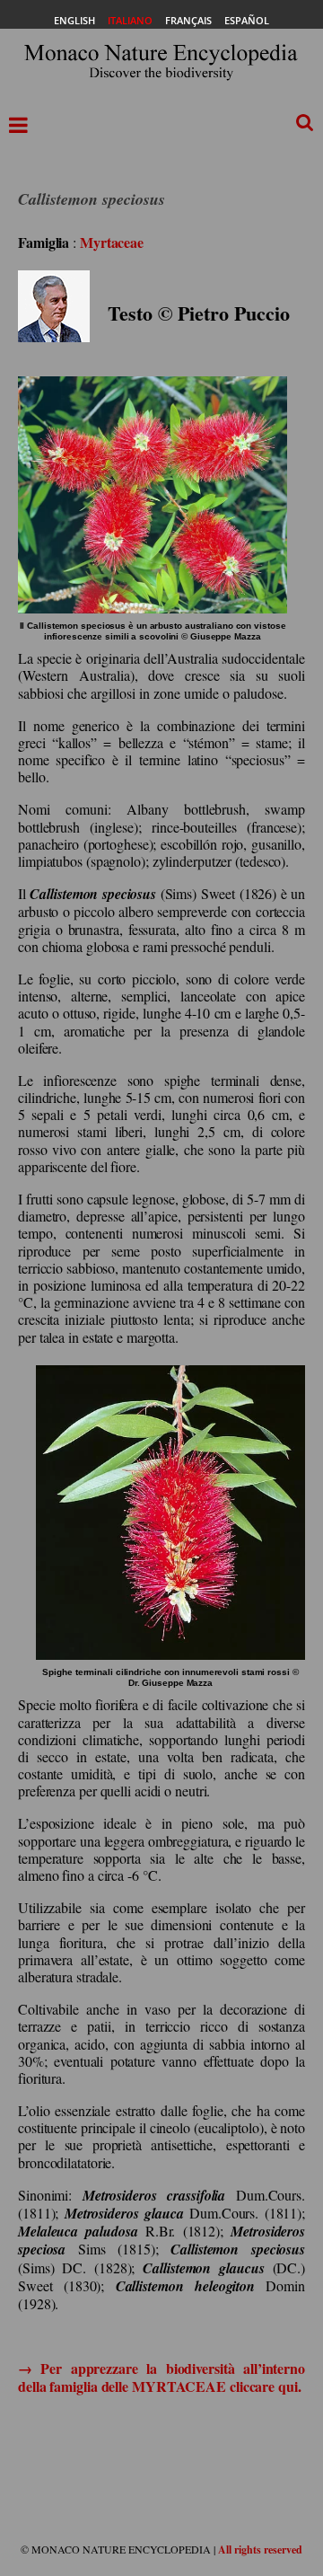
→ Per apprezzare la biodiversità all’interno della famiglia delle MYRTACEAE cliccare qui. (161, 2377)
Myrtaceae (112, 242)
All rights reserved (260, 2550)
